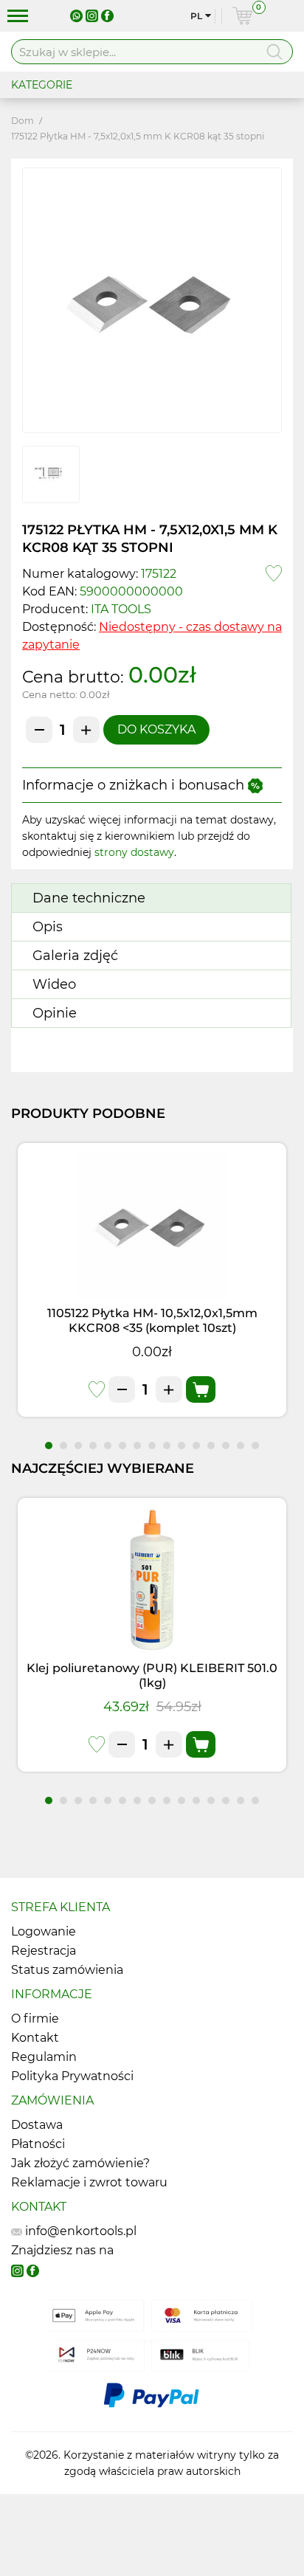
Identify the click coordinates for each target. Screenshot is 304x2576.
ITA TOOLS (121, 609)
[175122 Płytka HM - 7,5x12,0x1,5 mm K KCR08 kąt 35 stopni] (152, 300)
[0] (242, 16)
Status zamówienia (67, 1970)
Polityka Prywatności (72, 2076)
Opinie (55, 1013)
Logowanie (44, 1931)
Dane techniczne (89, 898)
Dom (23, 121)
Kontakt (35, 2038)
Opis (48, 927)
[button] (49, 1446)
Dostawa (37, 2125)
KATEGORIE (42, 85)
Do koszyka (156, 729)
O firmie (35, 2019)
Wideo (54, 984)
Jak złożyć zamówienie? (80, 2163)
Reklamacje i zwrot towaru (89, 2182)
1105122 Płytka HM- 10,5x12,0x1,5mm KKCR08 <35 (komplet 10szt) (152, 1320)
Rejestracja (44, 1951)
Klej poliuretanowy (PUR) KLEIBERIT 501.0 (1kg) (152, 1675)
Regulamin (44, 2057)
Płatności (38, 2144)
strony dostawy (134, 852)
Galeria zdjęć (75, 956)
